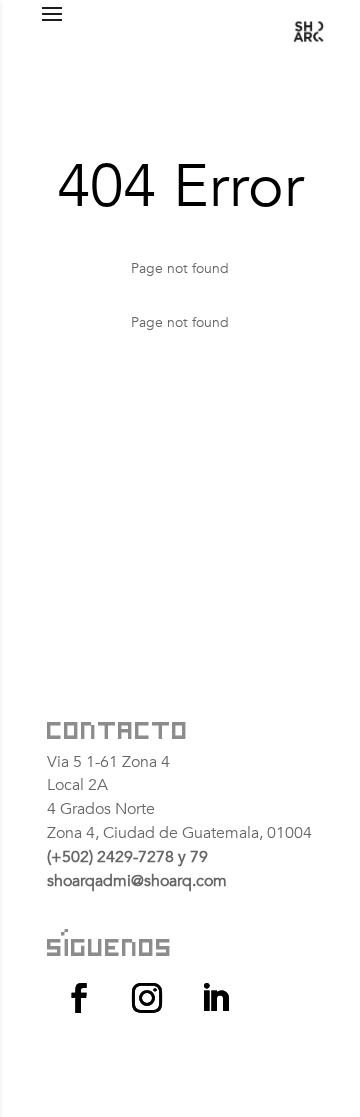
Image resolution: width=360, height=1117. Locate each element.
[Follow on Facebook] (79, 998)
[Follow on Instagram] (147, 998)
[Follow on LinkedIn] (215, 998)
